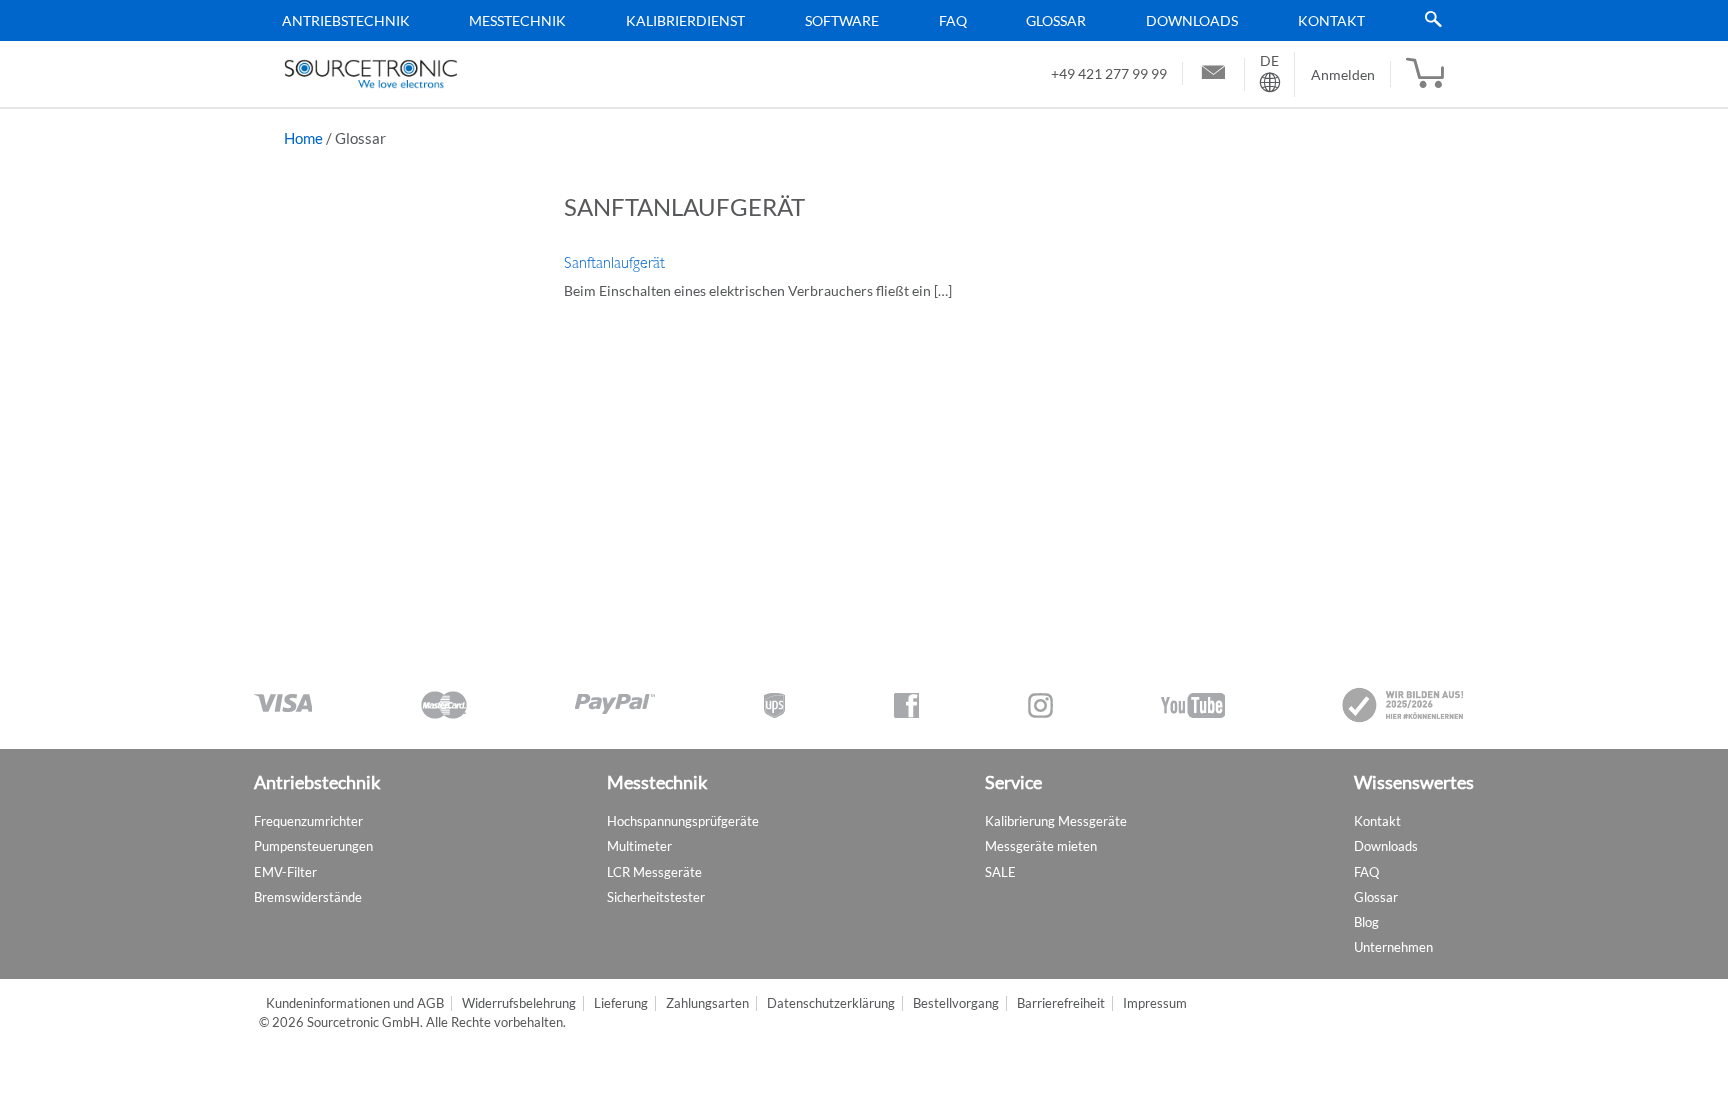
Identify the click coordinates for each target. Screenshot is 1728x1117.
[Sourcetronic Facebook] (906, 705)
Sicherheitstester (656, 897)
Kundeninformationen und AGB (355, 1003)
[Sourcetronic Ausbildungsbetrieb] (1404, 705)
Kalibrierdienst (685, 20)
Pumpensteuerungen (313, 846)
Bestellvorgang (956, 1003)
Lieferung (621, 1003)
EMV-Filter (285, 872)
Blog (1366, 922)
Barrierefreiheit (1061, 1003)
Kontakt (1331, 20)
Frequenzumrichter (308, 821)
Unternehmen (1393, 947)
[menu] (857, 20)
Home (303, 138)
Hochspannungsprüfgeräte (683, 821)
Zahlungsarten (707, 1003)
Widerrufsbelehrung (519, 1003)
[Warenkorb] (1425, 74)
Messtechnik (517, 20)
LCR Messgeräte (654, 872)
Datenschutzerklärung (831, 1003)
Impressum (1155, 1003)
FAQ (953, 20)
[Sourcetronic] (371, 74)
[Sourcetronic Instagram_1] (1040, 705)
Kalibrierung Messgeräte (1056, 821)
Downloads (1192, 20)
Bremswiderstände (308, 897)
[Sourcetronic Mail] (1213, 75)
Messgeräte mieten (1041, 846)
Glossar (1056, 20)
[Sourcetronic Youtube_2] (1193, 705)
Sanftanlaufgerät (614, 263)
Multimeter (639, 846)
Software (842, 20)
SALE (1000, 872)
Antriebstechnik (346, 20)
